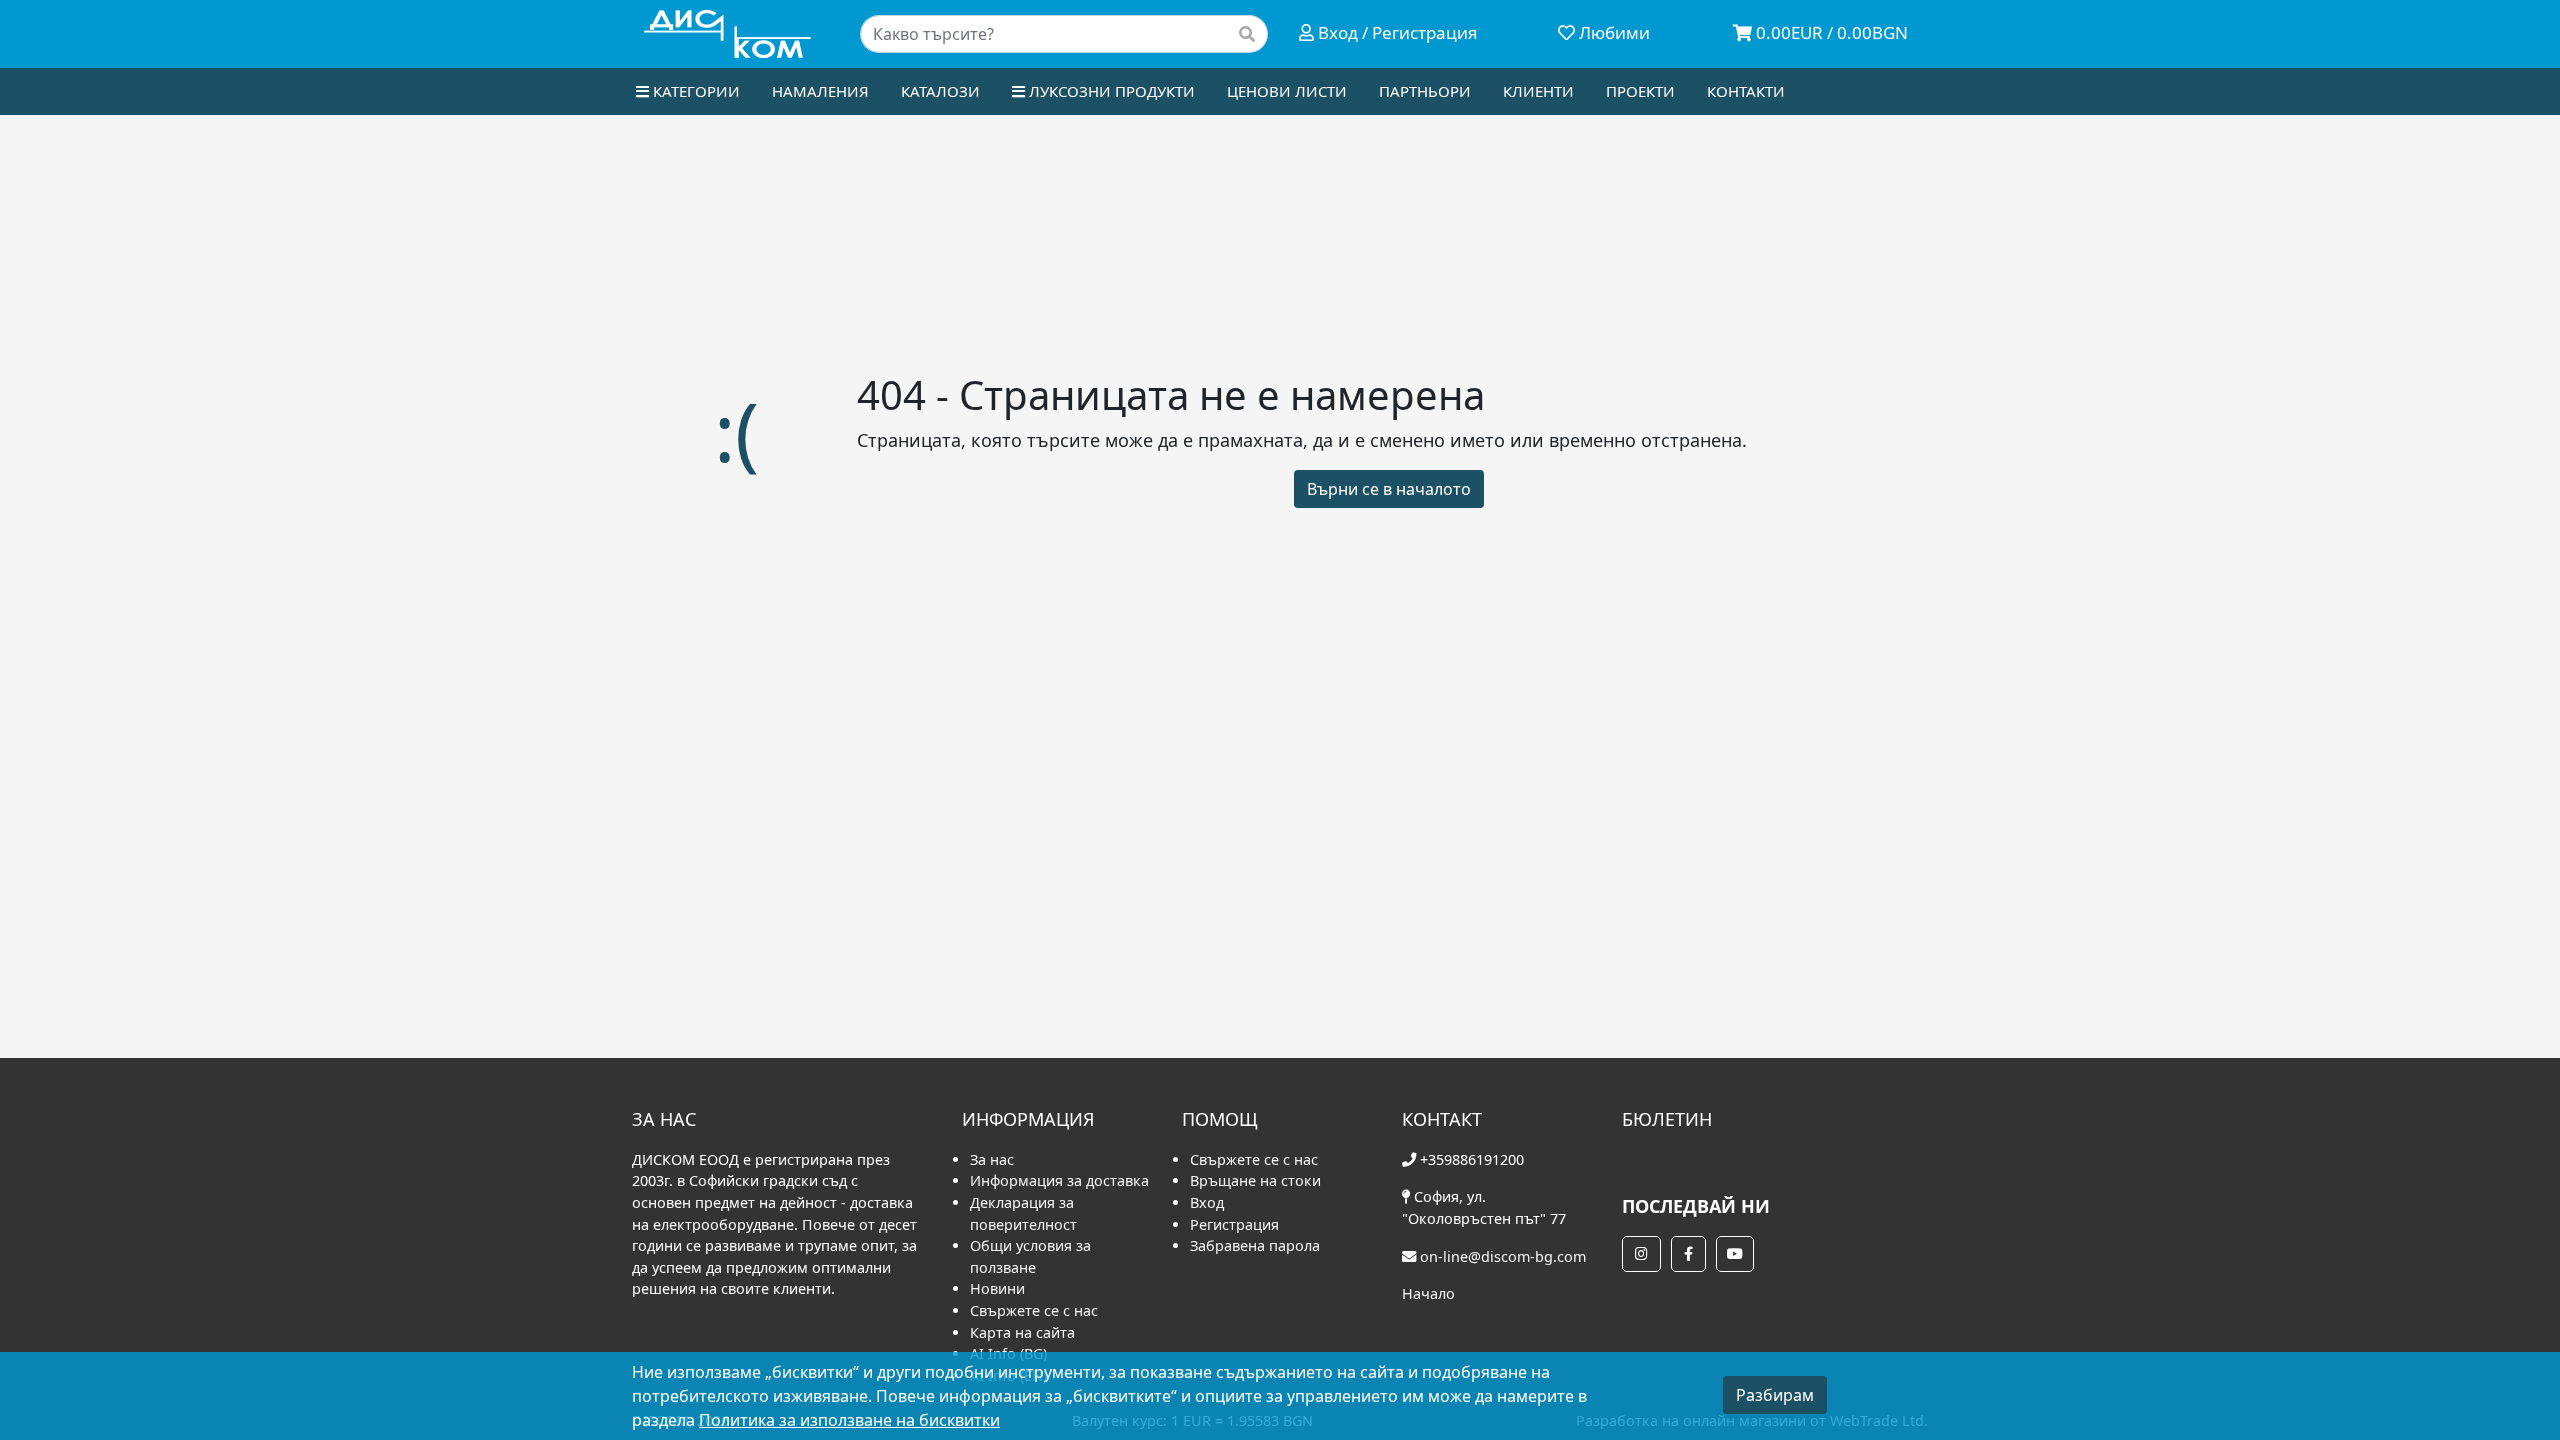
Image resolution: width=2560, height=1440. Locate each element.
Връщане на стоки (1255, 1180)
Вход (1207, 1202)
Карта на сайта (1022, 1332)
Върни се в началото (1389, 489)
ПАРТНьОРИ (1425, 91)
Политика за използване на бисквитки (849, 1420)
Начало (1428, 1293)
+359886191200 (1472, 1159)
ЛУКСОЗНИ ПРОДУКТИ (1110, 91)
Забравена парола (1255, 1245)
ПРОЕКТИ (1640, 91)
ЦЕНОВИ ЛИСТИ (1287, 91)
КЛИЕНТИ (1538, 91)
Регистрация (1234, 1224)
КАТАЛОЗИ (940, 91)
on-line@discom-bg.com (1503, 1256)
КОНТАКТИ (1746, 91)
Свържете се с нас (1034, 1310)
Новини (997, 1288)
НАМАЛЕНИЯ (820, 91)
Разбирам (1775, 1395)
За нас (992, 1159)
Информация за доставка (1059, 1180)
